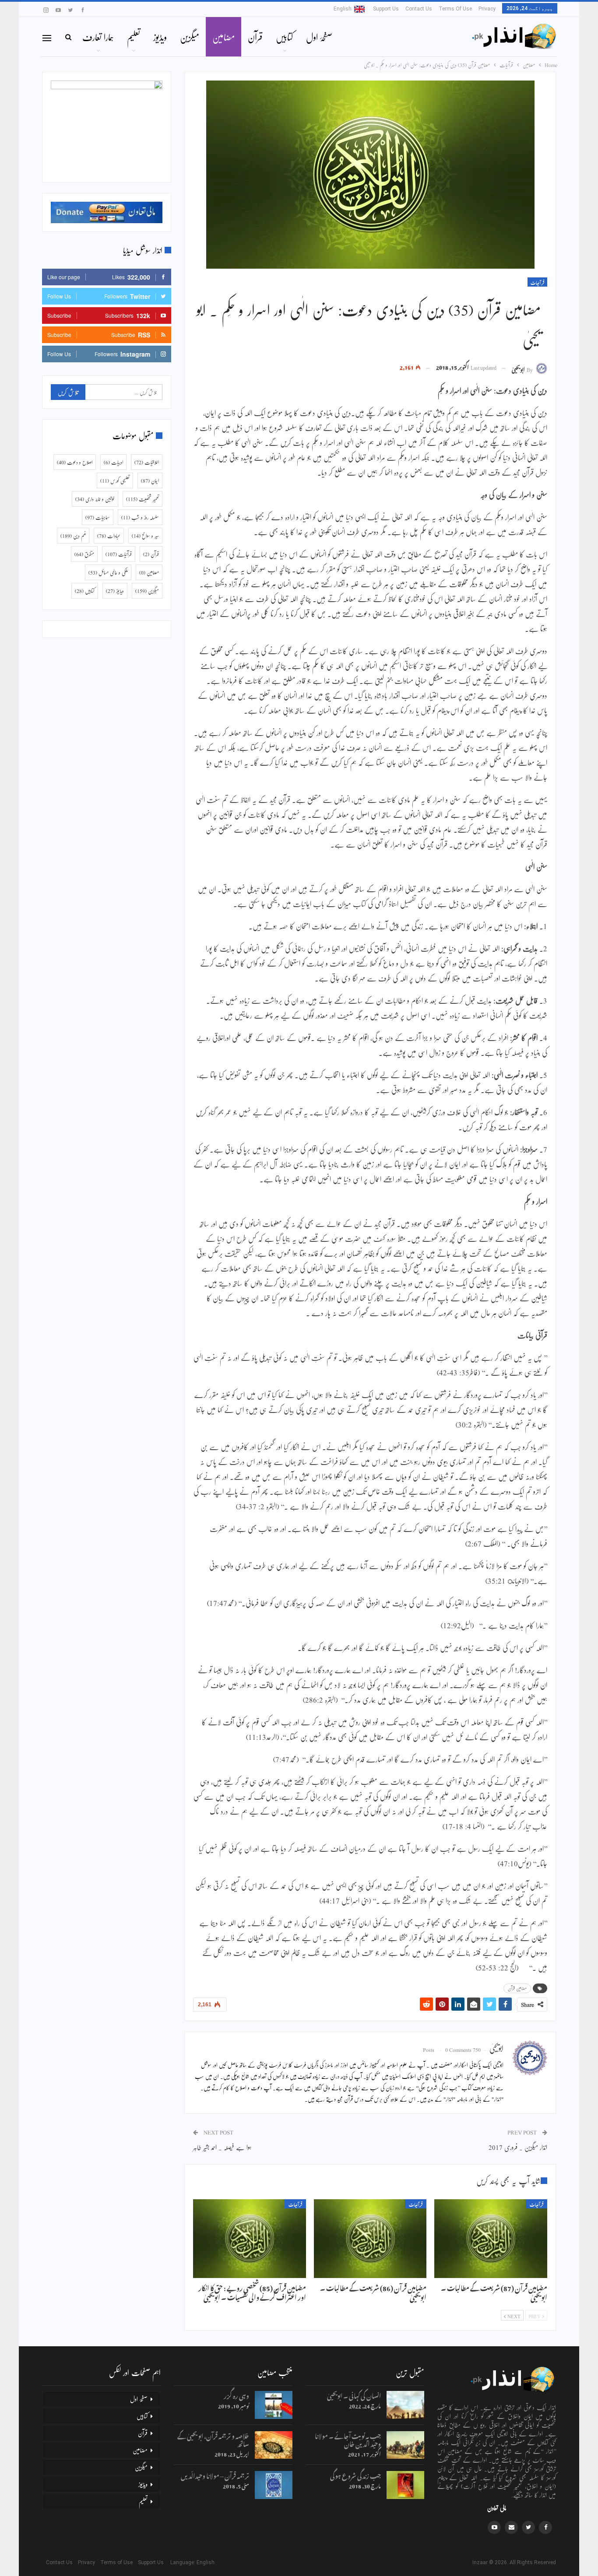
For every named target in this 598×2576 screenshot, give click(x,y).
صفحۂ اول (319, 37)
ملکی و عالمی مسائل (108, 572)
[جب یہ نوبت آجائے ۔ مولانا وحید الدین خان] (405, 2445)
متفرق (84, 554)
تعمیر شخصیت (142, 499)
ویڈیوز (160, 37)
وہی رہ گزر (236, 2395)
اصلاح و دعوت (75, 462)
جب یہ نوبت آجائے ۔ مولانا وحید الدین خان (348, 2439)
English (343, 9)
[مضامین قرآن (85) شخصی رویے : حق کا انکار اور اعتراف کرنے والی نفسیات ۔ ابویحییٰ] (250, 2239)
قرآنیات (537, 282)
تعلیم (134, 37)
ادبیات (113, 462)
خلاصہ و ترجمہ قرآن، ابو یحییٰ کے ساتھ (213, 2439)
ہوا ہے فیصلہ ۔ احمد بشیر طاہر (222, 2147)
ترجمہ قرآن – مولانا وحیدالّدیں (215, 2475)
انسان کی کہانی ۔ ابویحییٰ (354, 2395)
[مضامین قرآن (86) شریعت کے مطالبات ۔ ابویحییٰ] (370, 2239)
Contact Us (419, 9)
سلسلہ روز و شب (140, 517)
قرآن (255, 37)
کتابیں (284, 37)
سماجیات (98, 517)
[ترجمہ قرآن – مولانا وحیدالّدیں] (274, 2485)
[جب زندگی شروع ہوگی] (405, 2485)
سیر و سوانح (145, 536)
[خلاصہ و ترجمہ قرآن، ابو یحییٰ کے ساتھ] (274, 2445)
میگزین (190, 37)
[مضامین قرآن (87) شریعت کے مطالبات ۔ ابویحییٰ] (491, 2239)
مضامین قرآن (517, 1988)
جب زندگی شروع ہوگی (355, 2475)
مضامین (223, 37)
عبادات (109, 536)
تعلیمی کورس (115, 480)
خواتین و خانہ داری (95, 499)
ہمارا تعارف (98, 37)
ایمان (150, 480)
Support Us (386, 9)
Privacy (487, 9)
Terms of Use (455, 9)
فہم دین (73, 536)
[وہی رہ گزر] (274, 2405)
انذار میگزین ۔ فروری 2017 (518, 2147)
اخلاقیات (147, 462)
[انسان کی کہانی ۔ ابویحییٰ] (405, 2405)
